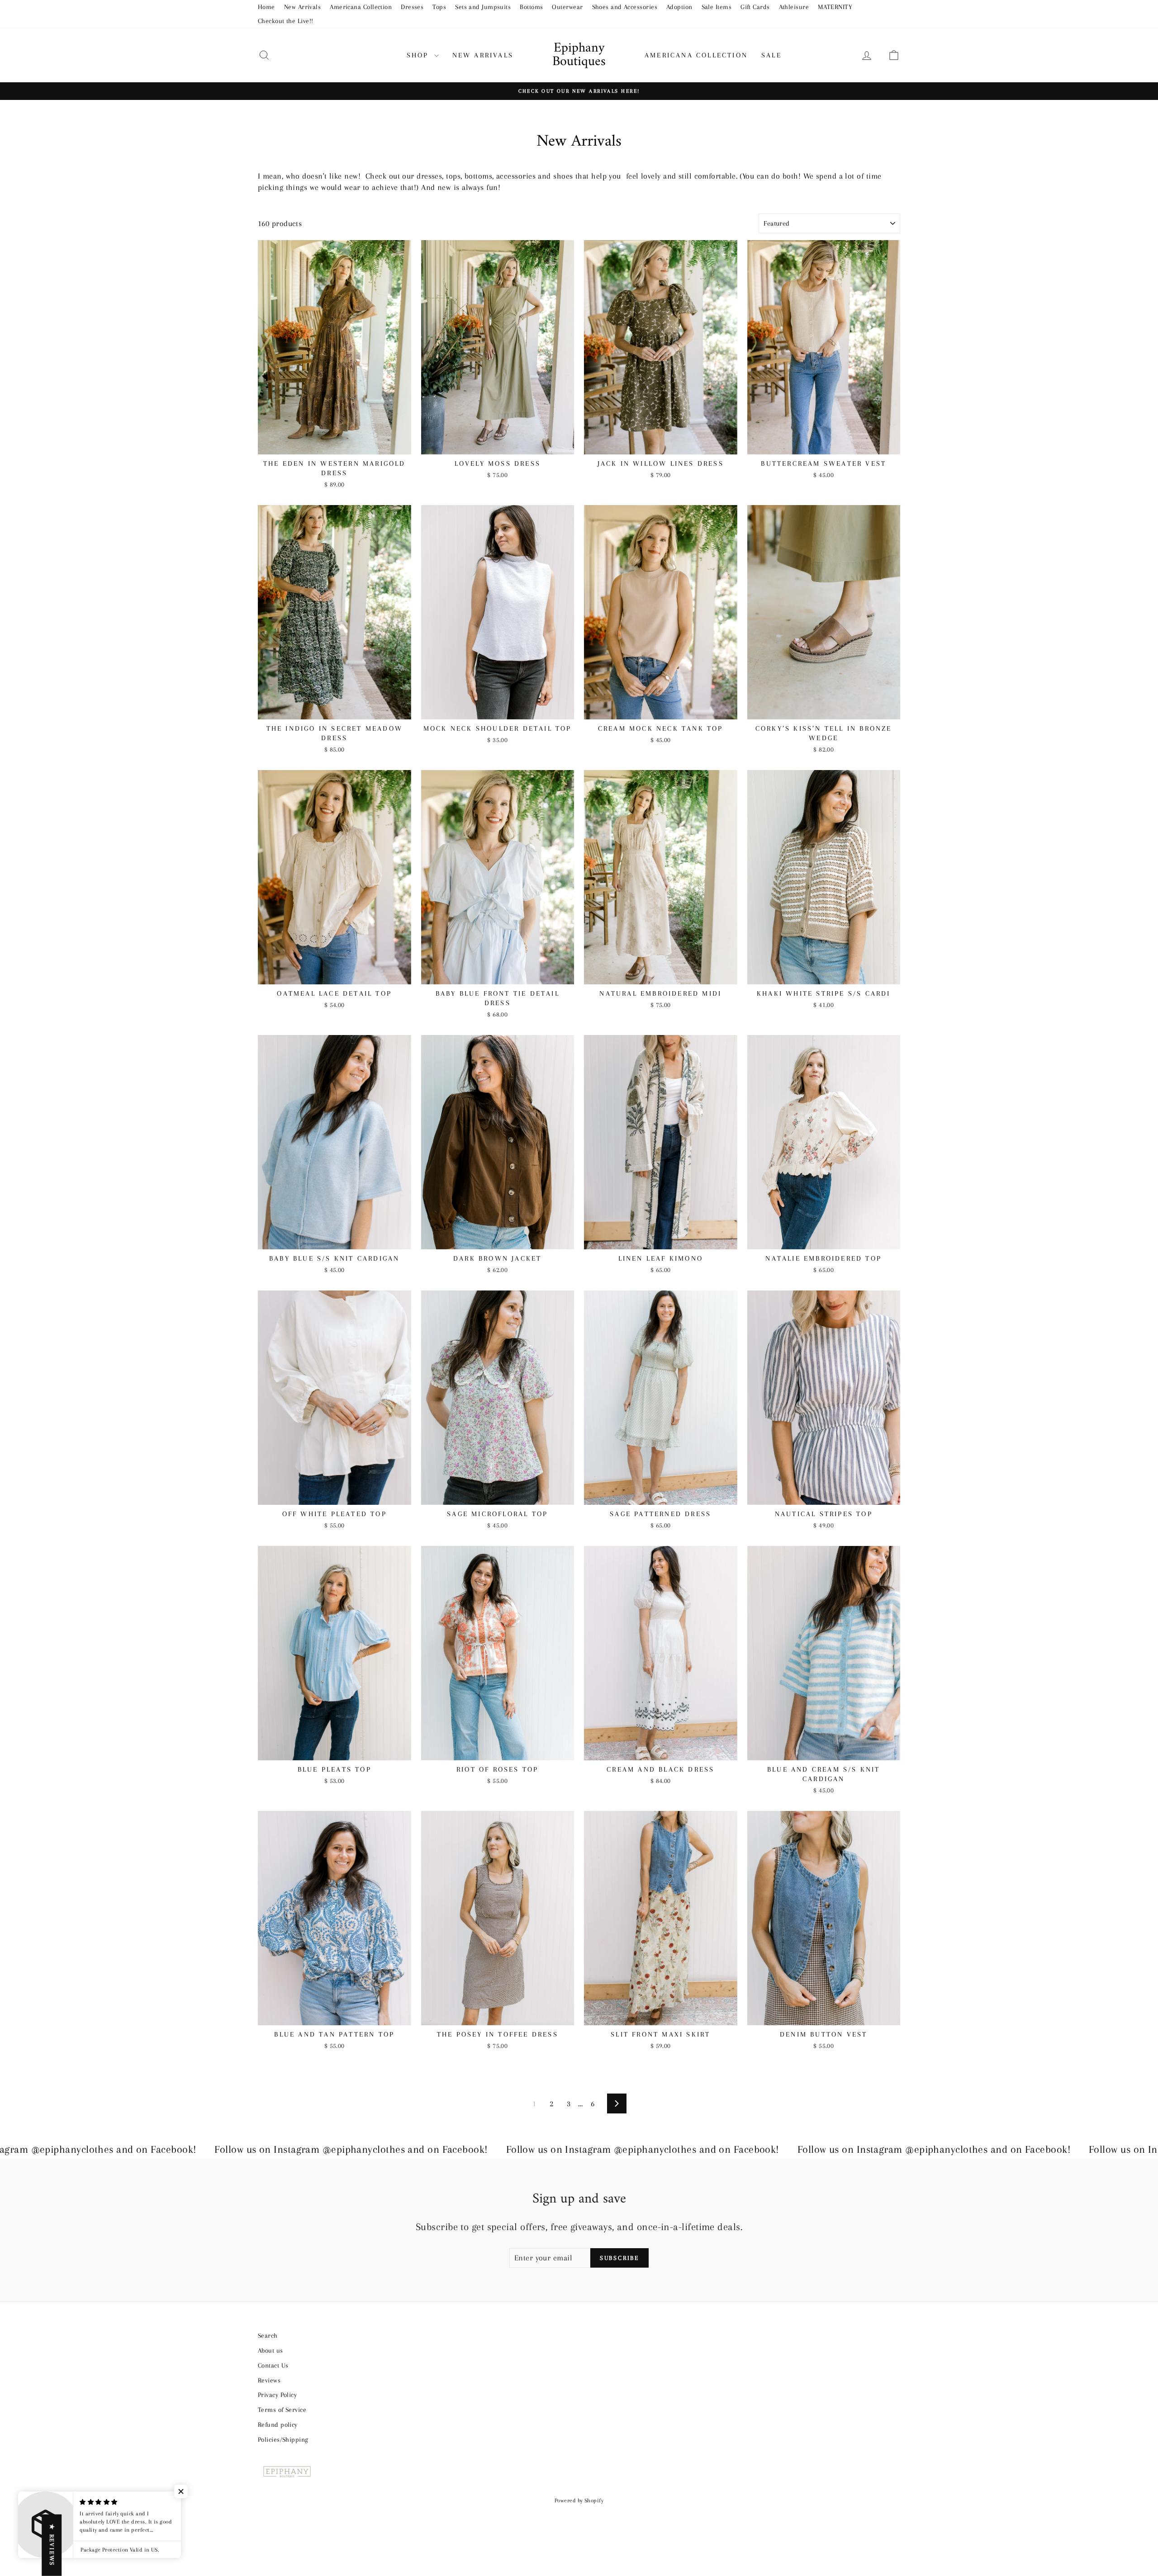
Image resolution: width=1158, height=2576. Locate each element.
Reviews (269, 2380)
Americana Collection (361, 7)
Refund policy (278, 2425)
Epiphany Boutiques (579, 55)
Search (268, 2335)
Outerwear (567, 7)
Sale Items (717, 7)
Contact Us (273, 2365)
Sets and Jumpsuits (483, 7)
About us (271, 2350)
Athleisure (794, 7)
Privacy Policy (277, 2395)
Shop (419, 55)
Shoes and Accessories (625, 7)
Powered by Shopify (579, 2500)
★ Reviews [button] (52, 2545)
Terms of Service (282, 2410)
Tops (439, 7)
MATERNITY (835, 7)
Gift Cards (755, 7)
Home (266, 7)
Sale (771, 55)
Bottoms (531, 7)
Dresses (412, 7)
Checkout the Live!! (286, 21)
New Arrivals (302, 7)
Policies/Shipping (283, 2439)
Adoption (679, 7)
